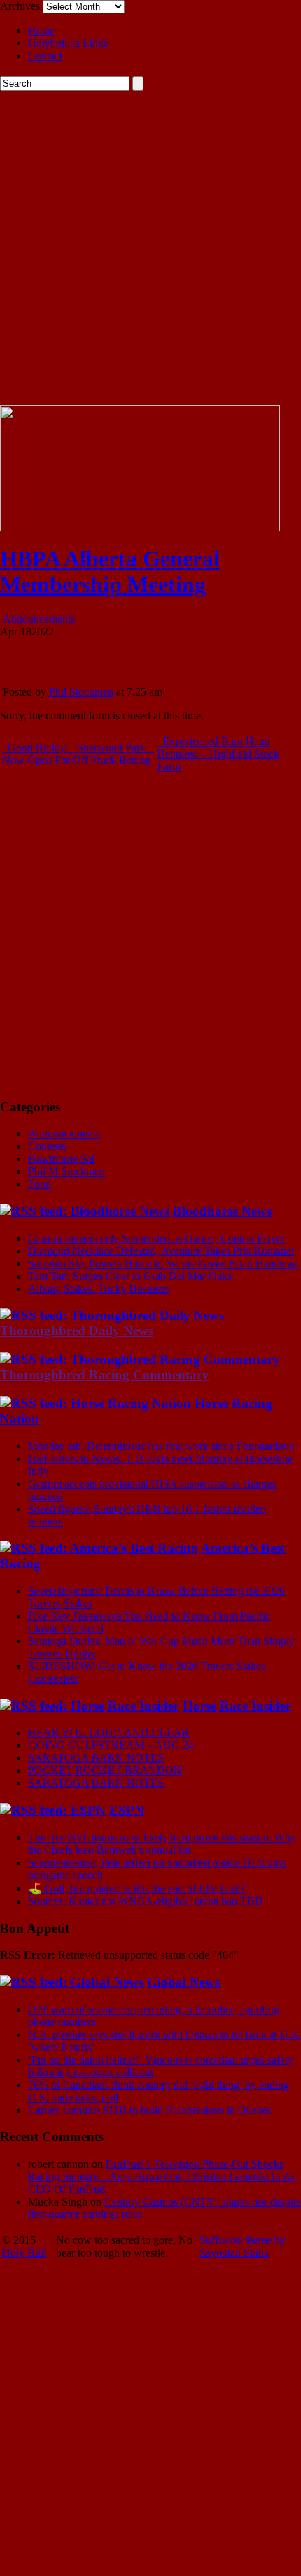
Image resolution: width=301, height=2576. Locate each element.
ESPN (127, 1810)
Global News (183, 1982)
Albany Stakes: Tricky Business (98, 1289)
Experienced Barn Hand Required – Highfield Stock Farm (218, 754)
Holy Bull (24, 2253)
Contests (47, 1146)
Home (42, 30)
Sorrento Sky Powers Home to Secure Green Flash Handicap (163, 1264)
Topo (40, 1184)
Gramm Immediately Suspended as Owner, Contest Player (156, 1238)
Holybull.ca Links (69, 43)
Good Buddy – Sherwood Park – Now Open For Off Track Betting (78, 754)
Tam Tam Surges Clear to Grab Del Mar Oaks (130, 1276)
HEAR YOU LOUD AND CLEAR (109, 1733)
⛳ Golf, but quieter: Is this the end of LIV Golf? (137, 1888)
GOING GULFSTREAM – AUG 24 (111, 1745)
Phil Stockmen (81, 692)
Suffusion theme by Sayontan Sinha (243, 2246)
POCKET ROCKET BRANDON (105, 1770)
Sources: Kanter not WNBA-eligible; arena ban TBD (146, 1901)
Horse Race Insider (237, 1706)
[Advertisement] (150, 248)
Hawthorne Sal (61, 1159)
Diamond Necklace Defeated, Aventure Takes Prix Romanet (161, 1251)
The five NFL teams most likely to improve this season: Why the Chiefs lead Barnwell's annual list (162, 1844)
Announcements (39, 619)
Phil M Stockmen (66, 1171)
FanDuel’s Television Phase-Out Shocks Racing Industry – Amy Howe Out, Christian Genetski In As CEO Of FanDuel (162, 2176)
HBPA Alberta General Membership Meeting (110, 571)
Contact (45, 56)
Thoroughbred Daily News (77, 1331)
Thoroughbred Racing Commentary (105, 1375)
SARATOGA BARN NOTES (96, 1758)
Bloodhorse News (222, 1211)
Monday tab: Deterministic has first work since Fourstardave (161, 1446)
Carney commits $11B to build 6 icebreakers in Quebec (150, 2110)
